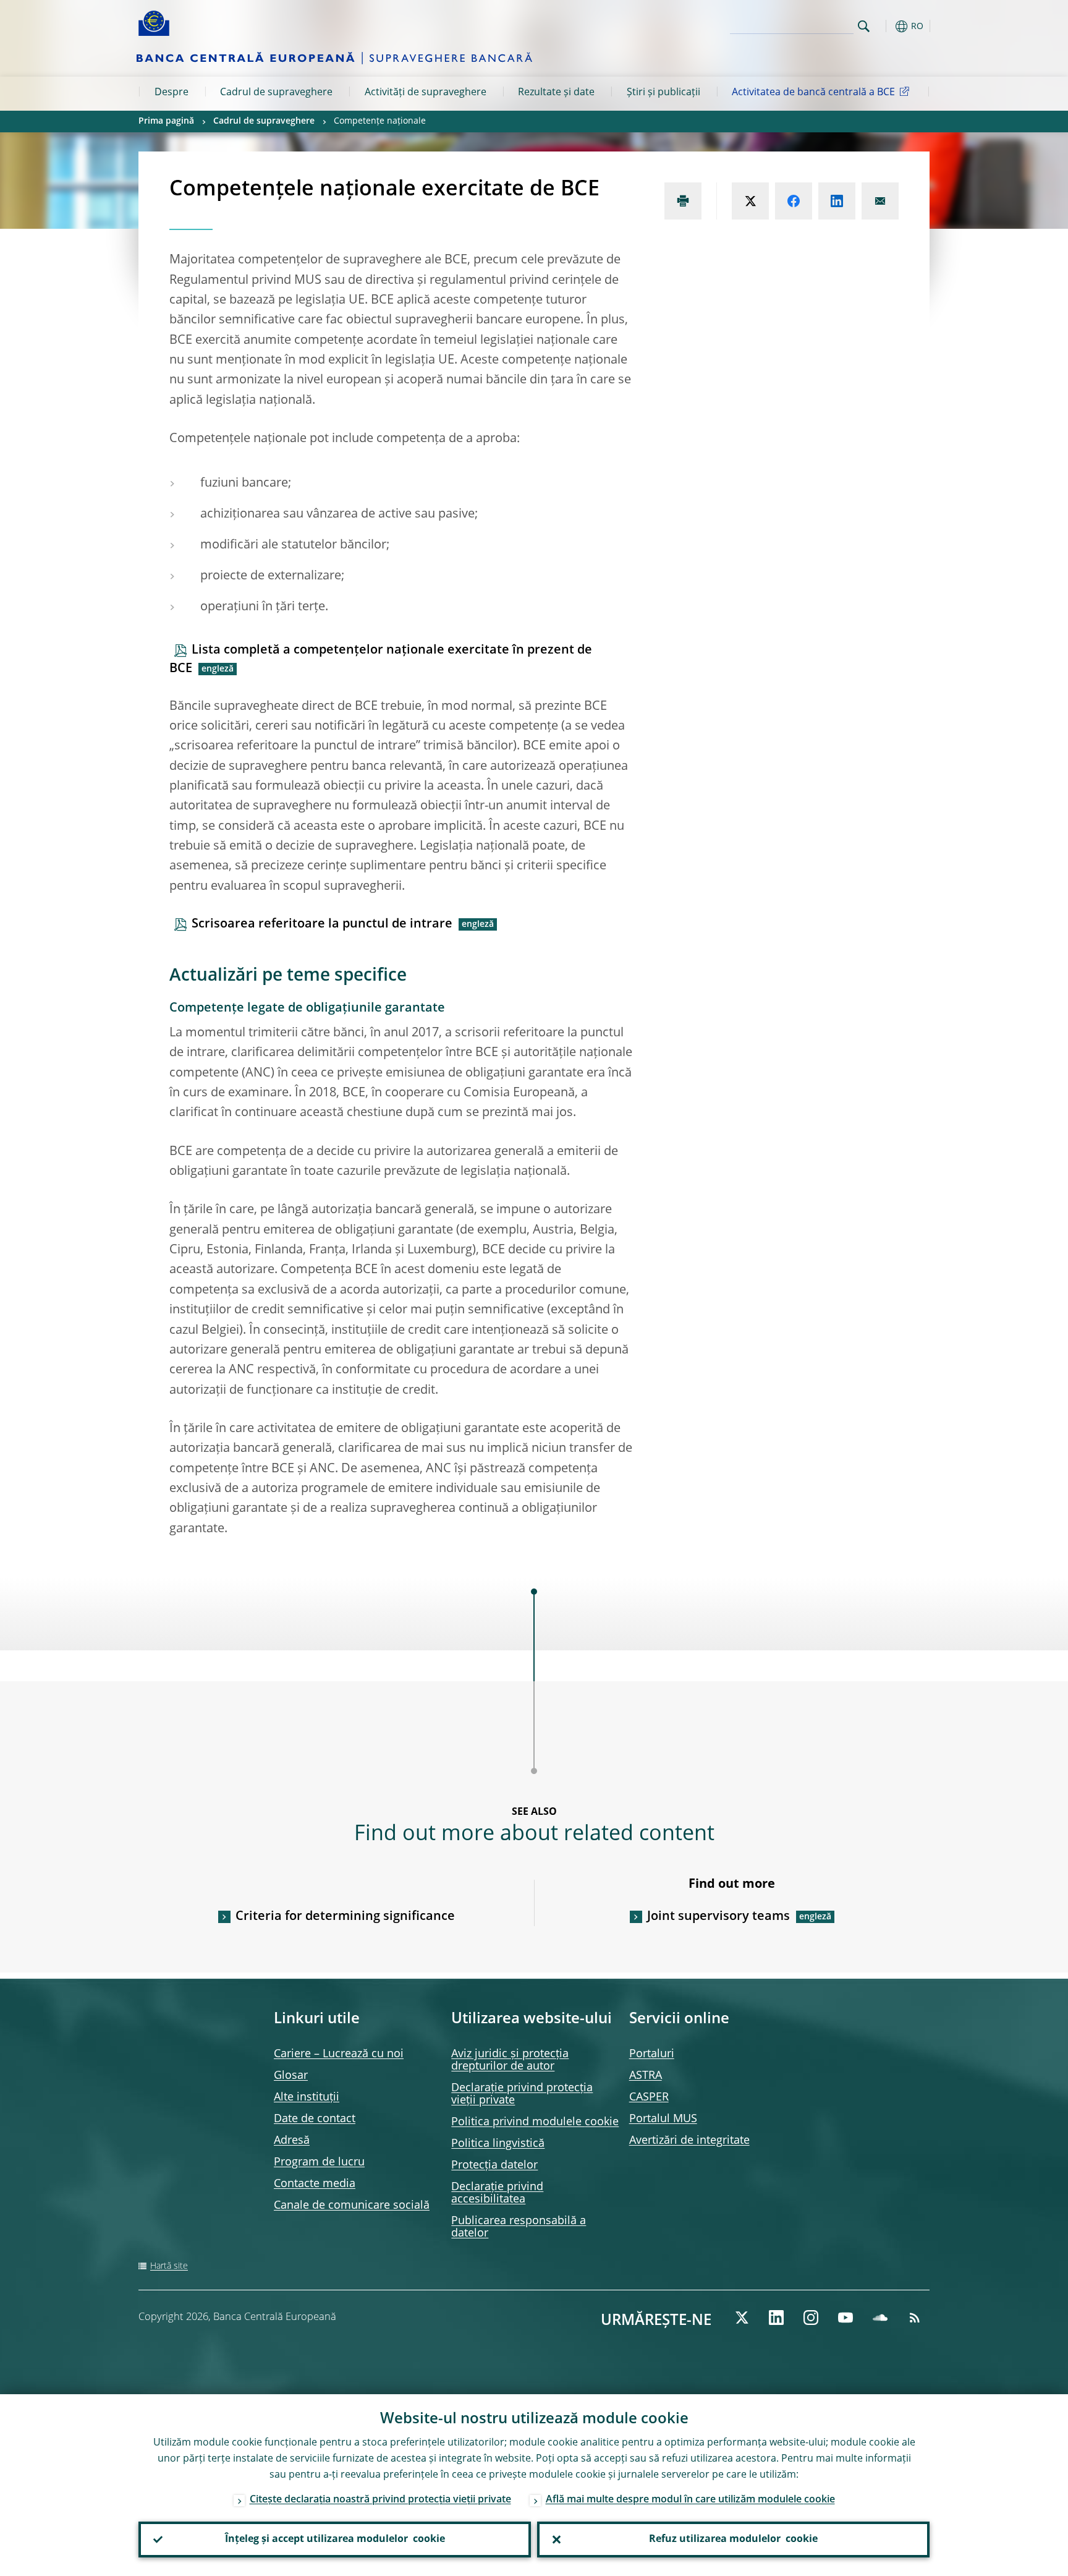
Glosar (291, 2076)
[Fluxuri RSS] (915, 2318)
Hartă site (169, 2266)
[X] (742, 2318)
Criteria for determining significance (345, 1917)
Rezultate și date (556, 93)
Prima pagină (166, 121)
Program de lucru (319, 2162)
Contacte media (315, 2184)
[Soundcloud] (880, 2318)
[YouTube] (845, 2318)
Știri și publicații (663, 93)
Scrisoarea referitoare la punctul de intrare (322, 924)
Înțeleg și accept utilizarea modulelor (335, 2540)
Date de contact (315, 2119)
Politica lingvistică (498, 2144)
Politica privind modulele (535, 2122)
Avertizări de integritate (689, 2141)
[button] (886, 26)
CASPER (649, 2097)
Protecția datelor (494, 2165)
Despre (172, 93)
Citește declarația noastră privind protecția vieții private (380, 2500)
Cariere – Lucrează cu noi (339, 2054)
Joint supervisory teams (718, 1917)
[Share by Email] (880, 201)
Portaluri (652, 2054)
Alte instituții (307, 2097)
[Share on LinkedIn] (837, 201)
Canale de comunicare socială (352, 2206)
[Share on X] (750, 201)
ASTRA (646, 2076)
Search (864, 26)
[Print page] (683, 201)
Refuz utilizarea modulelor (733, 2540)
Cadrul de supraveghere (276, 93)
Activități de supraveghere (426, 93)
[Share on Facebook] (794, 201)
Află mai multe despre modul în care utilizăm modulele (690, 2500)
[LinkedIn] (776, 2318)
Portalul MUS (663, 2119)
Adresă (292, 2141)
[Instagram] (811, 2318)
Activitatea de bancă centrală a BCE (813, 93)
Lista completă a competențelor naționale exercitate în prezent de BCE (381, 660)
